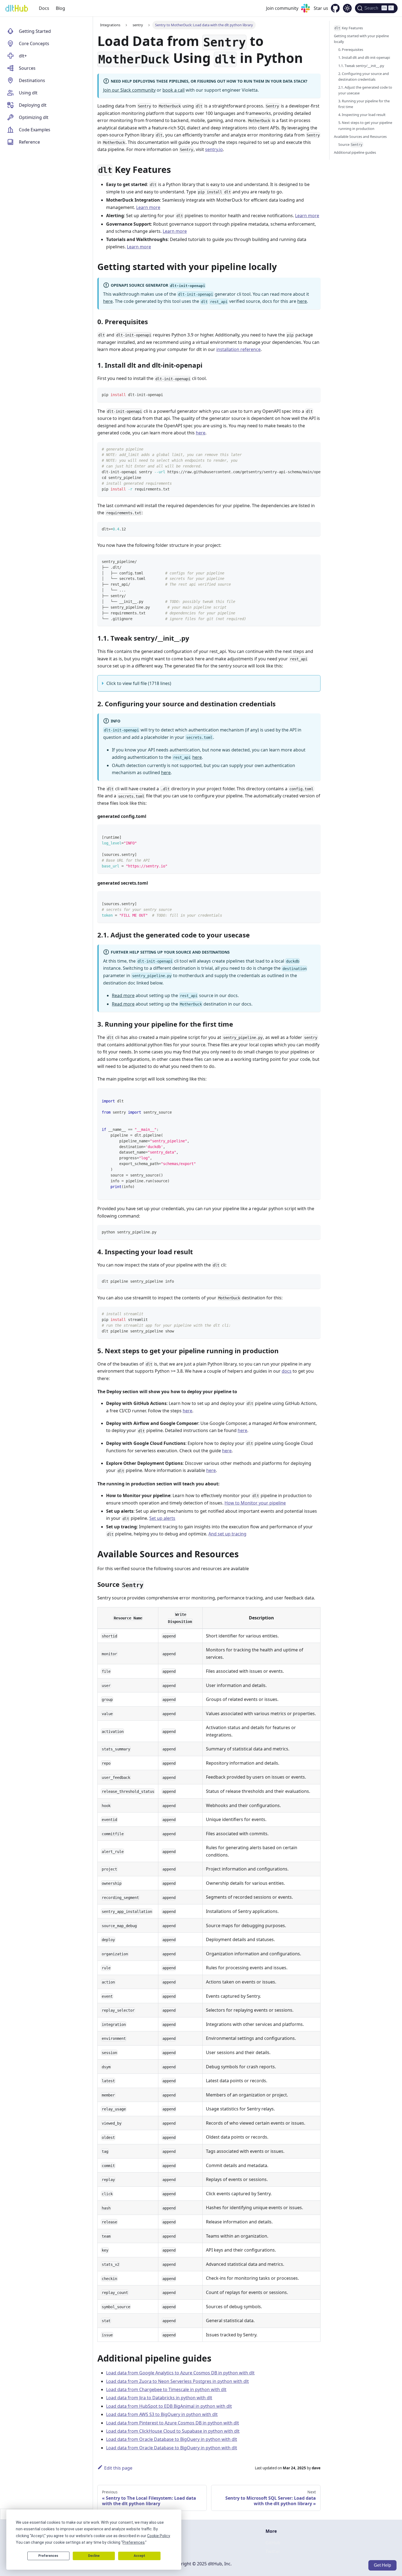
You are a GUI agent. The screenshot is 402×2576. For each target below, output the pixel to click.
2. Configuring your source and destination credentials (364, 76)
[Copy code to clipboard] (314, 394)
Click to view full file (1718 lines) (139, 683)
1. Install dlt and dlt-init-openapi (364, 57)
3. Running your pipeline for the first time (364, 104)
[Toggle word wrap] (304, 449)
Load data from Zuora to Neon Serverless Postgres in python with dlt (177, 2381)
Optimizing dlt (34, 117)
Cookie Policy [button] (158, 2536)
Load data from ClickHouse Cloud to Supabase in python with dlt (173, 2431)
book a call (174, 90)
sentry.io (214, 149)
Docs (44, 8)
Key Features (349, 28)
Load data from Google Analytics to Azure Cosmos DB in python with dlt (180, 2373)
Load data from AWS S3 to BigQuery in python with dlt (162, 2414)
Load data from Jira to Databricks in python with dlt (159, 2398)
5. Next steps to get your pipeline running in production (365, 125)
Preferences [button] (134, 2542)
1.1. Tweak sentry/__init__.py (361, 66)
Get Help (382, 2565)
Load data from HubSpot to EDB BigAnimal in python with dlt (169, 2406)
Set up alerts (162, 1518)
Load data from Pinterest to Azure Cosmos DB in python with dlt (173, 2423)
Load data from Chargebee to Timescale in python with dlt (166, 2389)
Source (350, 144)
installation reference (238, 349)
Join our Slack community (129, 90)
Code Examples (35, 130)
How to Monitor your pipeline (255, 1503)
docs (287, 1371)
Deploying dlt (33, 105)
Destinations (32, 80)
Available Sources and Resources (360, 137)
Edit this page (118, 2468)
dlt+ (23, 56)
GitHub (273, 2543)
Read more (123, 995)
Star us (321, 8)
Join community (282, 8)
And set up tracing (227, 1534)
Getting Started (35, 31)
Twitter (273, 2551)
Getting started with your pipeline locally (361, 39)
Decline (94, 2556)
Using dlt (28, 93)
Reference (29, 142)
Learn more (148, 207)
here (108, 301)
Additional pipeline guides (355, 152)
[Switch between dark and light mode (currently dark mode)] (347, 8)
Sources (27, 68)
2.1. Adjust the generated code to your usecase (365, 90)
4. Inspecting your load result (362, 115)
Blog (60, 8)
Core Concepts (34, 43)
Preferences (48, 2556)
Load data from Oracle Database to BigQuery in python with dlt (172, 2439)
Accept (139, 2556)
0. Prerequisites (351, 50)
